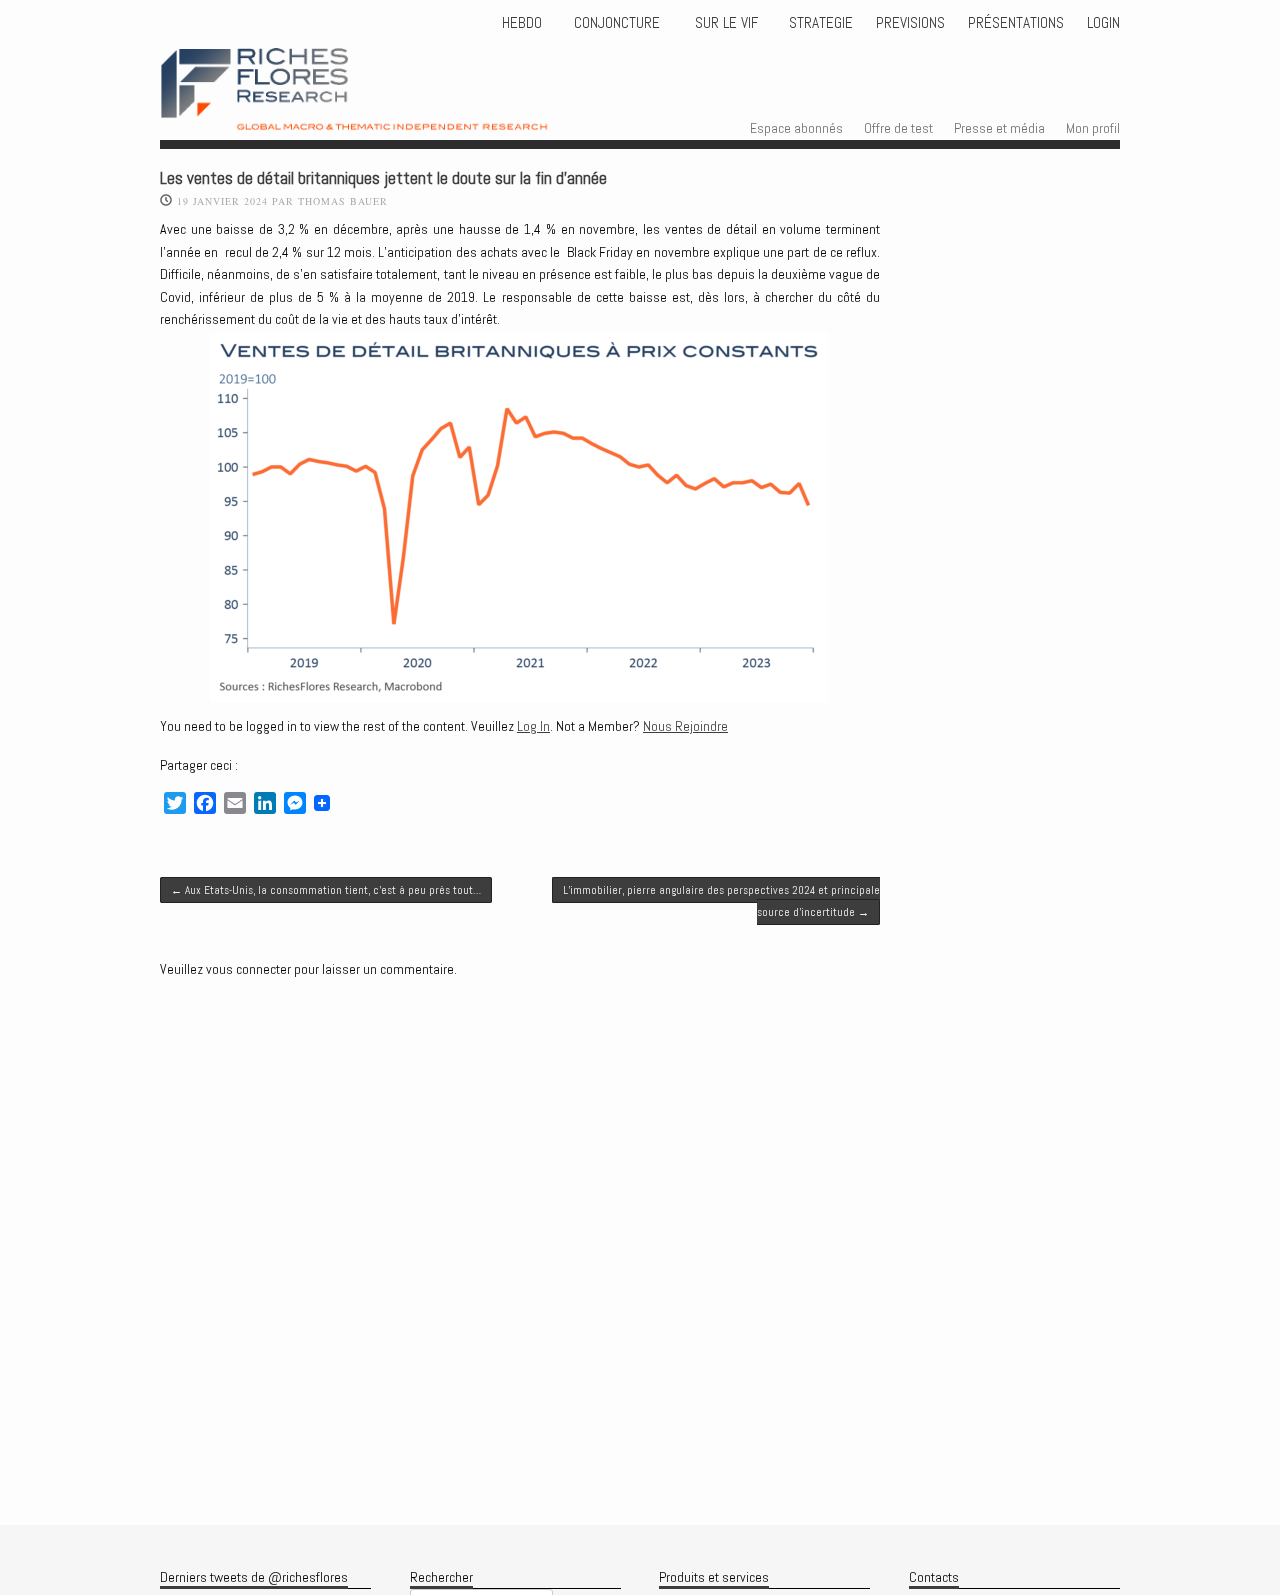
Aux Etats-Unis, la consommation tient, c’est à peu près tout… (326, 890)
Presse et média (999, 128)
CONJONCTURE (619, 23)
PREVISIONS (910, 23)
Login (1103, 23)
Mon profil (1093, 128)
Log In (533, 726)
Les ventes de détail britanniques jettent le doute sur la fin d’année (383, 178)
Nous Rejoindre (685, 726)
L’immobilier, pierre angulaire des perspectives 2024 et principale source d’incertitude (721, 901)
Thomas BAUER (343, 201)
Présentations (1016, 23)
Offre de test (898, 128)
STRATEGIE (819, 23)
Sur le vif (724, 23)
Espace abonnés (796, 128)
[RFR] (390, 112)
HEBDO (522, 23)
